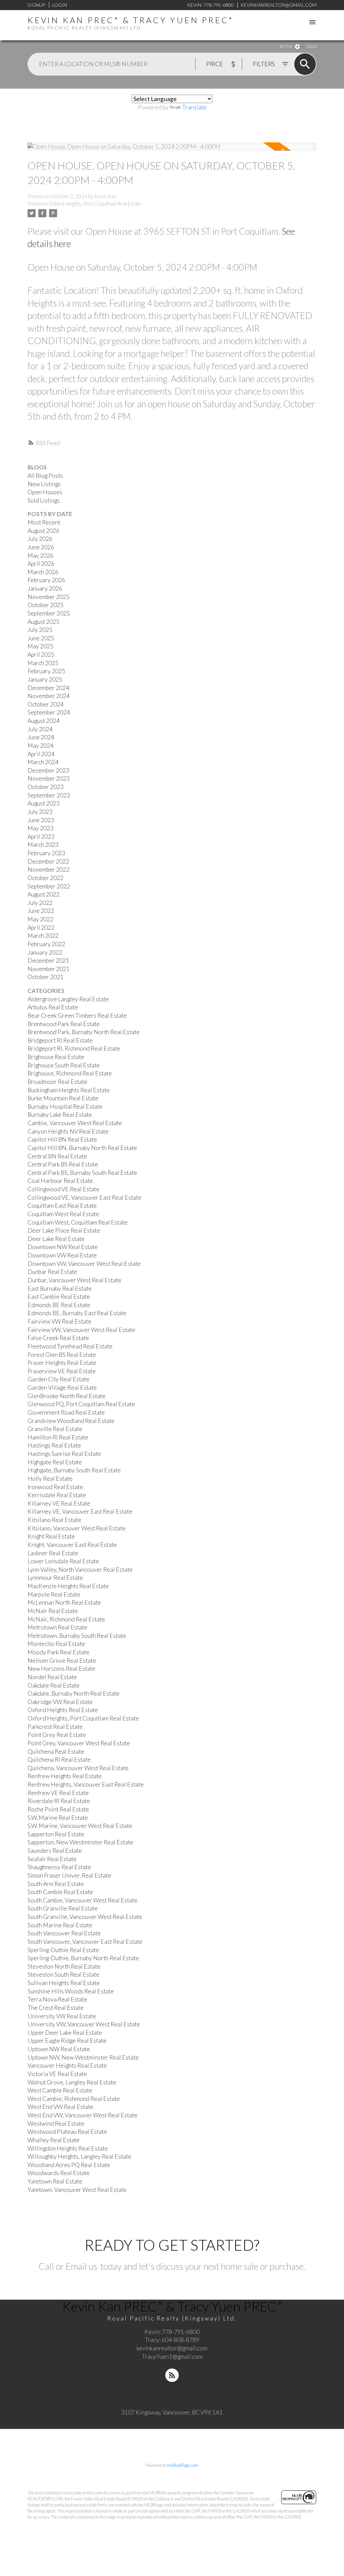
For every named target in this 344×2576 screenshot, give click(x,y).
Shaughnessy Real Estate (59, 1867)
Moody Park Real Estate (58, 1652)
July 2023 (40, 812)
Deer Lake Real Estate (56, 1239)
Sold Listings (44, 500)
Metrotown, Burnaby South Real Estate (77, 1636)
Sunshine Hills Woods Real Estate (71, 1991)
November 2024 (49, 696)
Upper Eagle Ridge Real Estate (67, 2041)
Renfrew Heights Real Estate (65, 1776)
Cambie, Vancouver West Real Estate (75, 1123)
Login (59, 5)
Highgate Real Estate (55, 1462)
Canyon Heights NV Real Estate (68, 1131)
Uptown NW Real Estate (59, 2049)
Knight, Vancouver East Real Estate (72, 1545)
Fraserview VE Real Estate (62, 1371)
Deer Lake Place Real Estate (64, 1230)
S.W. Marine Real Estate (58, 1818)
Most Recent (44, 522)
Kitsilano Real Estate (54, 1520)
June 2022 (41, 911)
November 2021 (49, 969)
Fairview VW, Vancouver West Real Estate (81, 1330)
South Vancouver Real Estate (64, 1933)
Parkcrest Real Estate (55, 1727)
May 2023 (40, 828)
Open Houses (45, 492)
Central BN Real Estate (57, 1156)
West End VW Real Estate (60, 2107)
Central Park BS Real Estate (63, 1164)
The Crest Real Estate (56, 2008)
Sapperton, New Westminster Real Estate (80, 1842)
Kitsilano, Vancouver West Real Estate (77, 1528)
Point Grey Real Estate (57, 1735)
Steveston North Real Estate (64, 1966)
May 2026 (40, 556)
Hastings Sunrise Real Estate (64, 1454)
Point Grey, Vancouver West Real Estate (79, 1743)
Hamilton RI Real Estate (58, 1437)
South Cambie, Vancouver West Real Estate (82, 1900)
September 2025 (49, 613)
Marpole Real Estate (54, 1594)
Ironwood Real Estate (55, 1487)
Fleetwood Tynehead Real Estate (70, 1346)
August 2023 (44, 803)
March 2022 (43, 936)
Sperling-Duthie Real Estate (63, 1950)
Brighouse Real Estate (56, 1057)
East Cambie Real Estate (59, 1297)
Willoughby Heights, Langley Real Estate (79, 2156)
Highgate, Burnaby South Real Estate (74, 1470)
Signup (36, 5)
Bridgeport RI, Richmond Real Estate (74, 1048)
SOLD (312, 46)
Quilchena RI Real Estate (59, 1760)
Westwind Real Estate (56, 2124)
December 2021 (48, 960)
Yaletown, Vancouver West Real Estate (77, 2190)
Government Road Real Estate (66, 1412)
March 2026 (43, 572)
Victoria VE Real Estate (57, 2074)
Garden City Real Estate (58, 1379)
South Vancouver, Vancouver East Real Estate (85, 1942)
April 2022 (41, 928)
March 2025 (43, 663)
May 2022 (40, 919)
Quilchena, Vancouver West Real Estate (78, 1768)
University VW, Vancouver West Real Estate (84, 2024)
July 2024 (40, 729)
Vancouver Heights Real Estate (67, 2065)
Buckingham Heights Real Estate (69, 1090)
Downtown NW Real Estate (63, 1247)
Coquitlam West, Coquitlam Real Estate (78, 1222)
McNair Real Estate (53, 1611)
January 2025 (45, 679)
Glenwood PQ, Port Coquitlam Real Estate (81, 1404)
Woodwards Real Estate (59, 2173)
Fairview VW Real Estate (59, 1321)
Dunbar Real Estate (52, 1272)
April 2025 (41, 655)
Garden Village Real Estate (62, 1388)
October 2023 (46, 787)
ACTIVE (286, 46)
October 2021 (46, 977)
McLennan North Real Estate (64, 1602)
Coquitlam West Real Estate (63, 1214)
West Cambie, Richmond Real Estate (74, 2099)
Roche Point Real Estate (58, 1809)
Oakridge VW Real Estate (60, 1702)
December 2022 (48, 861)
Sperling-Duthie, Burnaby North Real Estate (83, 1958)
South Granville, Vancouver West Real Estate (85, 1917)
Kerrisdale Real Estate (57, 1495)
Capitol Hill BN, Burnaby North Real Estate (82, 1148)
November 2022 (49, 869)
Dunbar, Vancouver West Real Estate (74, 1280)
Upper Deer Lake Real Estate (65, 2033)
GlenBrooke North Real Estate (67, 1396)
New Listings (44, 484)
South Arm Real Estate (56, 1884)
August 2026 (44, 531)
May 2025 (40, 646)
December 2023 (48, 770)
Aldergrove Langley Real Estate (68, 999)
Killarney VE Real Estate (59, 1503)
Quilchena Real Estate (56, 1752)
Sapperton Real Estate (56, 1834)
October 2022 (46, 878)
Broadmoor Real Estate (57, 1082)
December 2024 (48, 688)
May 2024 (40, 746)
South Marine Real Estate (60, 1925)
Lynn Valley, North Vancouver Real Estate (80, 1570)
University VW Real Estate (62, 2016)
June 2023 (41, 820)
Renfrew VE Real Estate (58, 1793)
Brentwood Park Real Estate (64, 1024)
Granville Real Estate (55, 1429)
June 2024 (41, 737)
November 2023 (49, 778)
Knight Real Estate (51, 1536)
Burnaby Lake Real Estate (60, 1115)
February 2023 (46, 853)
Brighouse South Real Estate (64, 1065)
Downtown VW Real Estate (62, 1255)
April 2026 (41, 564)
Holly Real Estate (50, 1479)
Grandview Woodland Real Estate (71, 1421)
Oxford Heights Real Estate (63, 1710)
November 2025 (49, 597)
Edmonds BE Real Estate (59, 1305)
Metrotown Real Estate (57, 1627)
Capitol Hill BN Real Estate (62, 1139)
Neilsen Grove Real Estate (62, 1661)
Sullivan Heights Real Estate (64, 1983)
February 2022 (46, 944)
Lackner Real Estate (53, 1553)
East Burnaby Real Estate (60, 1289)
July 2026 (40, 539)
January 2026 (45, 588)
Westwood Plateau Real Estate (67, 2132)
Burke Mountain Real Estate (63, 1098)
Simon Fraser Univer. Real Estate (69, 1875)
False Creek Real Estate (58, 1338)
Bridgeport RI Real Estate (60, 1040)
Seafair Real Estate (52, 1859)
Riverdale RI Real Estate (59, 1801)
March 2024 (43, 762)
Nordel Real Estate (52, 1677)
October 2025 (46, 605)
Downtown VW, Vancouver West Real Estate (84, 1264)
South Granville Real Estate (63, 1908)
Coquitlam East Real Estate (62, 1206)
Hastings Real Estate (54, 1445)
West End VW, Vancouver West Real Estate (82, 2115)
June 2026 (41, 547)
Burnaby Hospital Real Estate (65, 1107)
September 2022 (49, 886)
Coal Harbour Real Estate (60, 1181)
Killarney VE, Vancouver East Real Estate (80, 1511)
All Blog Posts (45, 476)
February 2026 (46, 580)
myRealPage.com (183, 2465)
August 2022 (44, 894)
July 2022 (40, 903)
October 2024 (46, 704)
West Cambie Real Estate (60, 2090)
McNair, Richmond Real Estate (66, 1619)
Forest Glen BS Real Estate (62, 1355)
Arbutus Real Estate (53, 1007)
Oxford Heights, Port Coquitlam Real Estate (95, 204)
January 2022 (45, 952)
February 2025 (46, 671)
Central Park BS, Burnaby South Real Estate (82, 1173)
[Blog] (172, 2375)
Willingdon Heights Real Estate (68, 2148)
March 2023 (43, 845)
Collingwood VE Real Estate (63, 1189)
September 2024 (49, 712)
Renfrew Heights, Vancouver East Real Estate (86, 1784)
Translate (194, 107)
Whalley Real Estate (54, 2140)
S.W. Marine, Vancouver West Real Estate (80, 1826)
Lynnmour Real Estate (55, 1578)
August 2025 (44, 622)
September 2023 (49, 795)
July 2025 (40, 630)
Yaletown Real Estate (55, 2181)
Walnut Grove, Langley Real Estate (72, 2082)
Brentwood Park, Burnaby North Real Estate (84, 1032)
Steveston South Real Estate (63, 1974)
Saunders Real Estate (55, 1851)
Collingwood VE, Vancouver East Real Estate (84, 1198)
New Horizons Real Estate (61, 1669)
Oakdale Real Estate (54, 1685)
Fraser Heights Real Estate (62, 1363)
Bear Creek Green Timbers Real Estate (77, 1016)
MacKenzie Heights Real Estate (68, 1586)
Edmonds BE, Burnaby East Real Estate (77, 1313)
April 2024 (41, 754)
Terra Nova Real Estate (57, 1999)
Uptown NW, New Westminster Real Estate (83, 2057)
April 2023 (41, 837)
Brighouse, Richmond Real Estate (70, 1073)
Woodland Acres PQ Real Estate (69, 2165)
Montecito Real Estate (56, 1644)
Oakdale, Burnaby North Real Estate (74, 1693)
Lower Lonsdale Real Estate (63, 1561)
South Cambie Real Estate (60, 1892)
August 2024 (44, 721)
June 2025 (41, 638)
